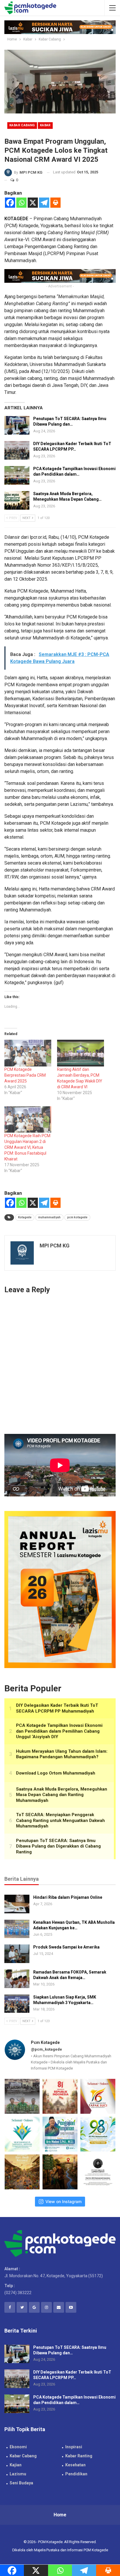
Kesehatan (75, 2465)
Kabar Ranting (79, 2456)
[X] (33, 203)
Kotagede (25, 1217)
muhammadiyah (49, 1217)
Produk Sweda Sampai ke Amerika (66, 1947)
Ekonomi (18, 2447)
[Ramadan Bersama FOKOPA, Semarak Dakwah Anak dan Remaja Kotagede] (17, 1979)
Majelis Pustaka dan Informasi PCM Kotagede (71, 2550)
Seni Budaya (21, 2483)
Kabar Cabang (22, 125)
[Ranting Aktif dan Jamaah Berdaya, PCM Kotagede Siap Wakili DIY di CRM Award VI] (81, 1053)
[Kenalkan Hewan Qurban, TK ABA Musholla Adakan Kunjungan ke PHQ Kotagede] (17, 1929)
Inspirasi (74, 2447)
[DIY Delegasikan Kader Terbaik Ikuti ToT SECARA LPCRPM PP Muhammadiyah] (17, 450)
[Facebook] (10, 203)
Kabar (45, 125)
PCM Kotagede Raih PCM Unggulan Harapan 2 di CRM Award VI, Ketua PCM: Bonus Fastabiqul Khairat (27, 1147)
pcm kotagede (77, 1217)
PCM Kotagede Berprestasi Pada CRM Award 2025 (25, 1075)
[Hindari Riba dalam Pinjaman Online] (17, 1904)
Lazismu (18, 2474)
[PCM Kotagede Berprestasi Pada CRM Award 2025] (28, 1053)
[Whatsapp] (21, 203)
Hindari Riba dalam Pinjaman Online (68, 1897)
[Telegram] (44, 203)
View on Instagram (63, 2201)
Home (60, 2515)
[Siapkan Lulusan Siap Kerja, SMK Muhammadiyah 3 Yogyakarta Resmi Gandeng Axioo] (17, 2004)
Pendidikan (76, 2474)
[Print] (55, 203)
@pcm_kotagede (46, 2049)
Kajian (16, 2465)
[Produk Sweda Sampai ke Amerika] (17, 1954)
